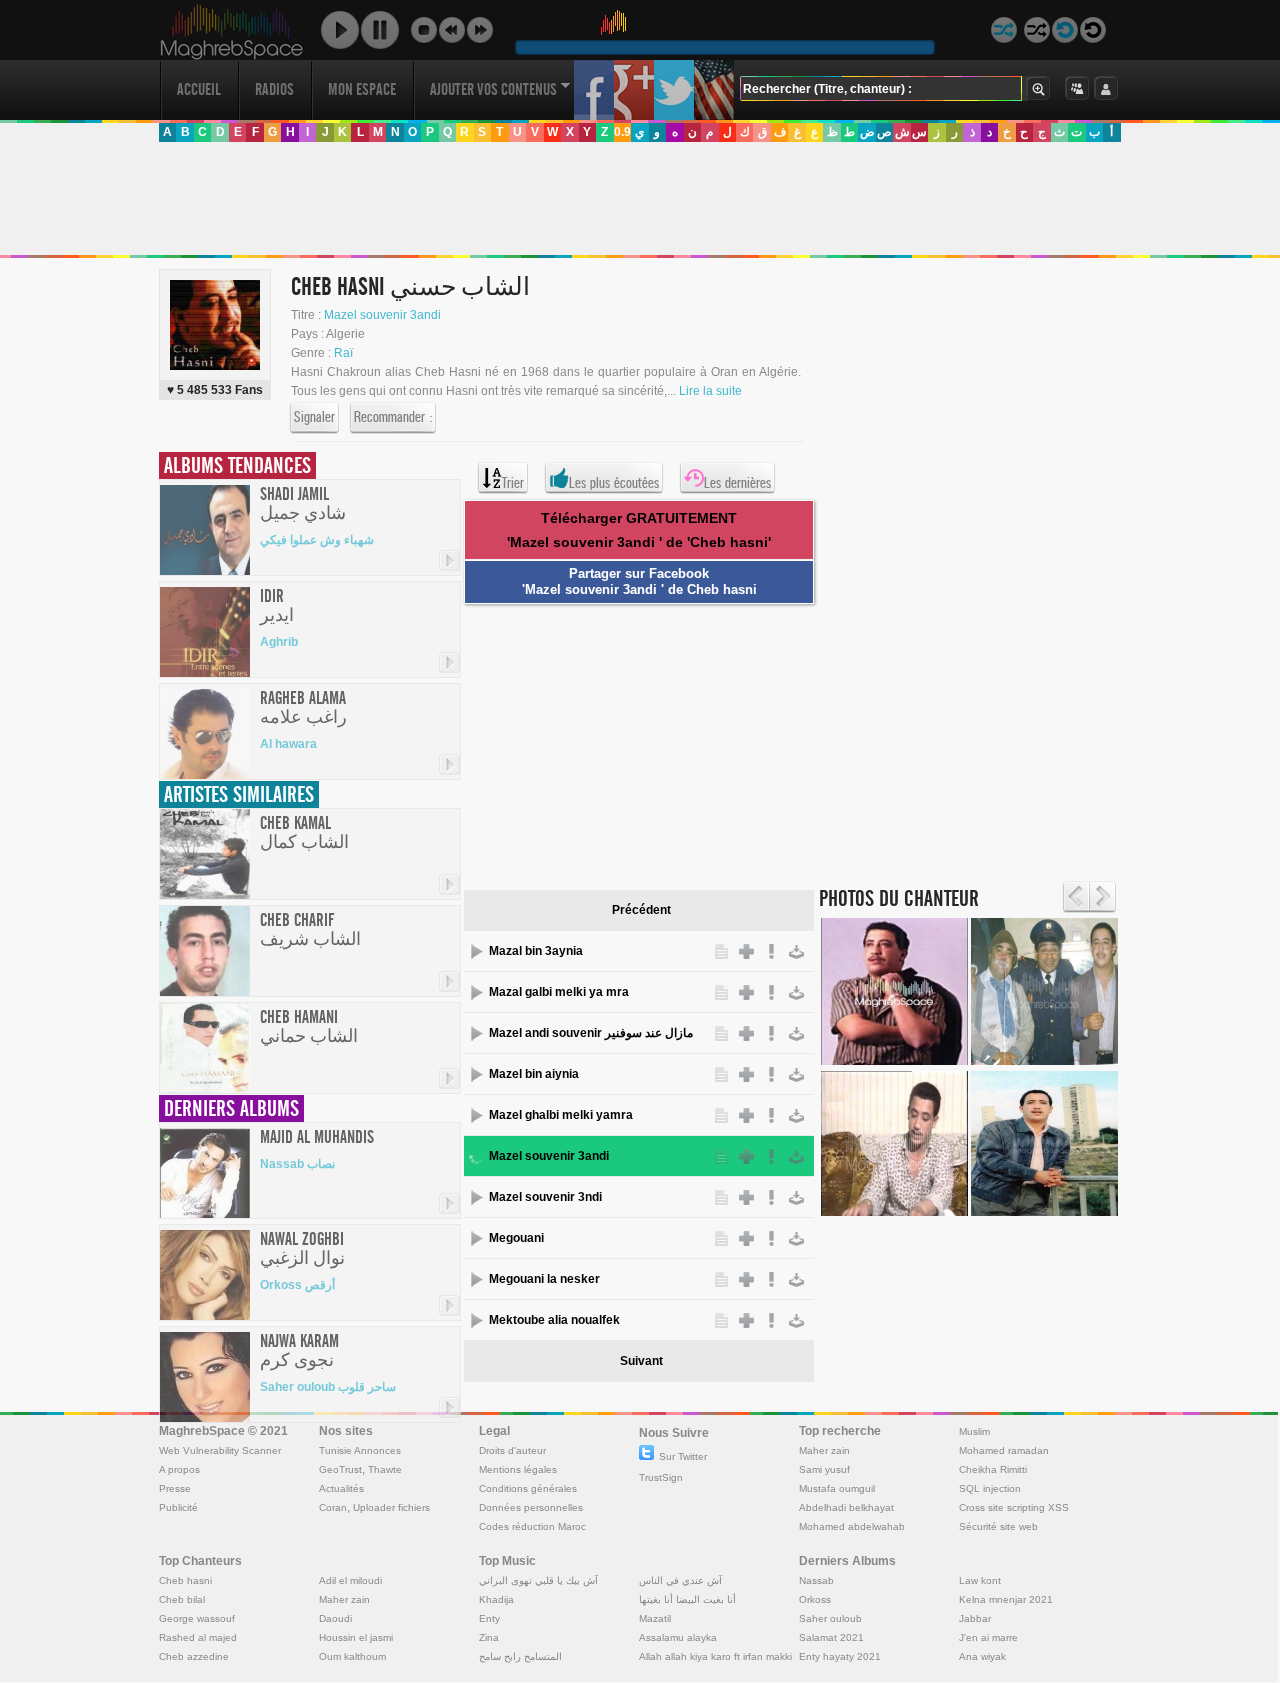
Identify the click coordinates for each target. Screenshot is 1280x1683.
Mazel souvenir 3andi (382, 315)
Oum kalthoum (352, 1656)
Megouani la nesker (544, 1279)
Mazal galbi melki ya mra (559, 992)
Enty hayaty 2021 (840, 1656)
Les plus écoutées (614, 483)
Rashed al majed (198, 1637)
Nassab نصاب (297, 1164)
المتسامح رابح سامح (520, 1656)
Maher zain (824, 1450)
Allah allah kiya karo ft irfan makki (715, 1656)
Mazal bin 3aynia (536, 951)
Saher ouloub (830, 1618)
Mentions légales (518, 1469)
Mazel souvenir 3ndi (545, 1197)
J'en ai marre (988, 1637)
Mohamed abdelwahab (852, 1526)
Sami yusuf (824, 1469)
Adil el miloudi (350, 1580)
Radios (274, 89)
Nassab (816, 1580)
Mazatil (655, 1618)
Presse (175, 1488)
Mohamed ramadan (1004, 1450)
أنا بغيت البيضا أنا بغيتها (687, 1599)
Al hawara (288, 744)
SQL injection (990, 1488)
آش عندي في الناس (680, 1580)
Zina (489, 1637)
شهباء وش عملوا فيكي (317, 540)
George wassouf (197, 1618)
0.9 (622, 132)
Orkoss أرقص (297, 1285)
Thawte (385, 1469)
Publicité (178, 1507)
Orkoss (815, 1599)
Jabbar (975, 1618)
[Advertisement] (639, 199)
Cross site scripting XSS (1014, 1507)
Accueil (199, 89)
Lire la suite (710, 391)
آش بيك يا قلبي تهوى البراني (538, 1580)
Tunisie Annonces (360, 1450)
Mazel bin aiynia (534, 1074)
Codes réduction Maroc (532, 1526)
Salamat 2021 (831, 1637)
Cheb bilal (182, 1599)
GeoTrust (340, 1469)
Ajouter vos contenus (493, 89)
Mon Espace (362, 89)
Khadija (496, 1599)
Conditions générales (528, 1488)
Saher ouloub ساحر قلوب (328, 1387)
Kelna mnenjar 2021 (1006, 1599)
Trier (513, 483)
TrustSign (661, 1477)
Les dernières (737, 483)
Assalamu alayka (678, 1637)
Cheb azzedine (194, 1656)
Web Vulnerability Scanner (220, 1450)
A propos (179, 1469)
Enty (489, 1618)
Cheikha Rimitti (993, 1469)
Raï (343, 353)
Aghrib (279, 642)
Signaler (314, 417)
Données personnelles (531, 1507)
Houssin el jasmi (356, 1637)
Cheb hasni (185, 1580)
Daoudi (335, 1618)
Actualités (341, 1488)
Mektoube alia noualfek (554, 1320)
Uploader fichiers (391, 1507)
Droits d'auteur (512, 1450)
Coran (333, 1507)
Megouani (516, 1238)
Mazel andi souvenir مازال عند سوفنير (591, 1033)
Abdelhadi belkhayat (846, 1507)
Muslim (974, 1431)
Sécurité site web (998, 1526)
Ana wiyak (982, 1656)
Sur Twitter (683, 1456)
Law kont (980, 1580)
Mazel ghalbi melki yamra (561, 1115)
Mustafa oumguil (837, 1488)
